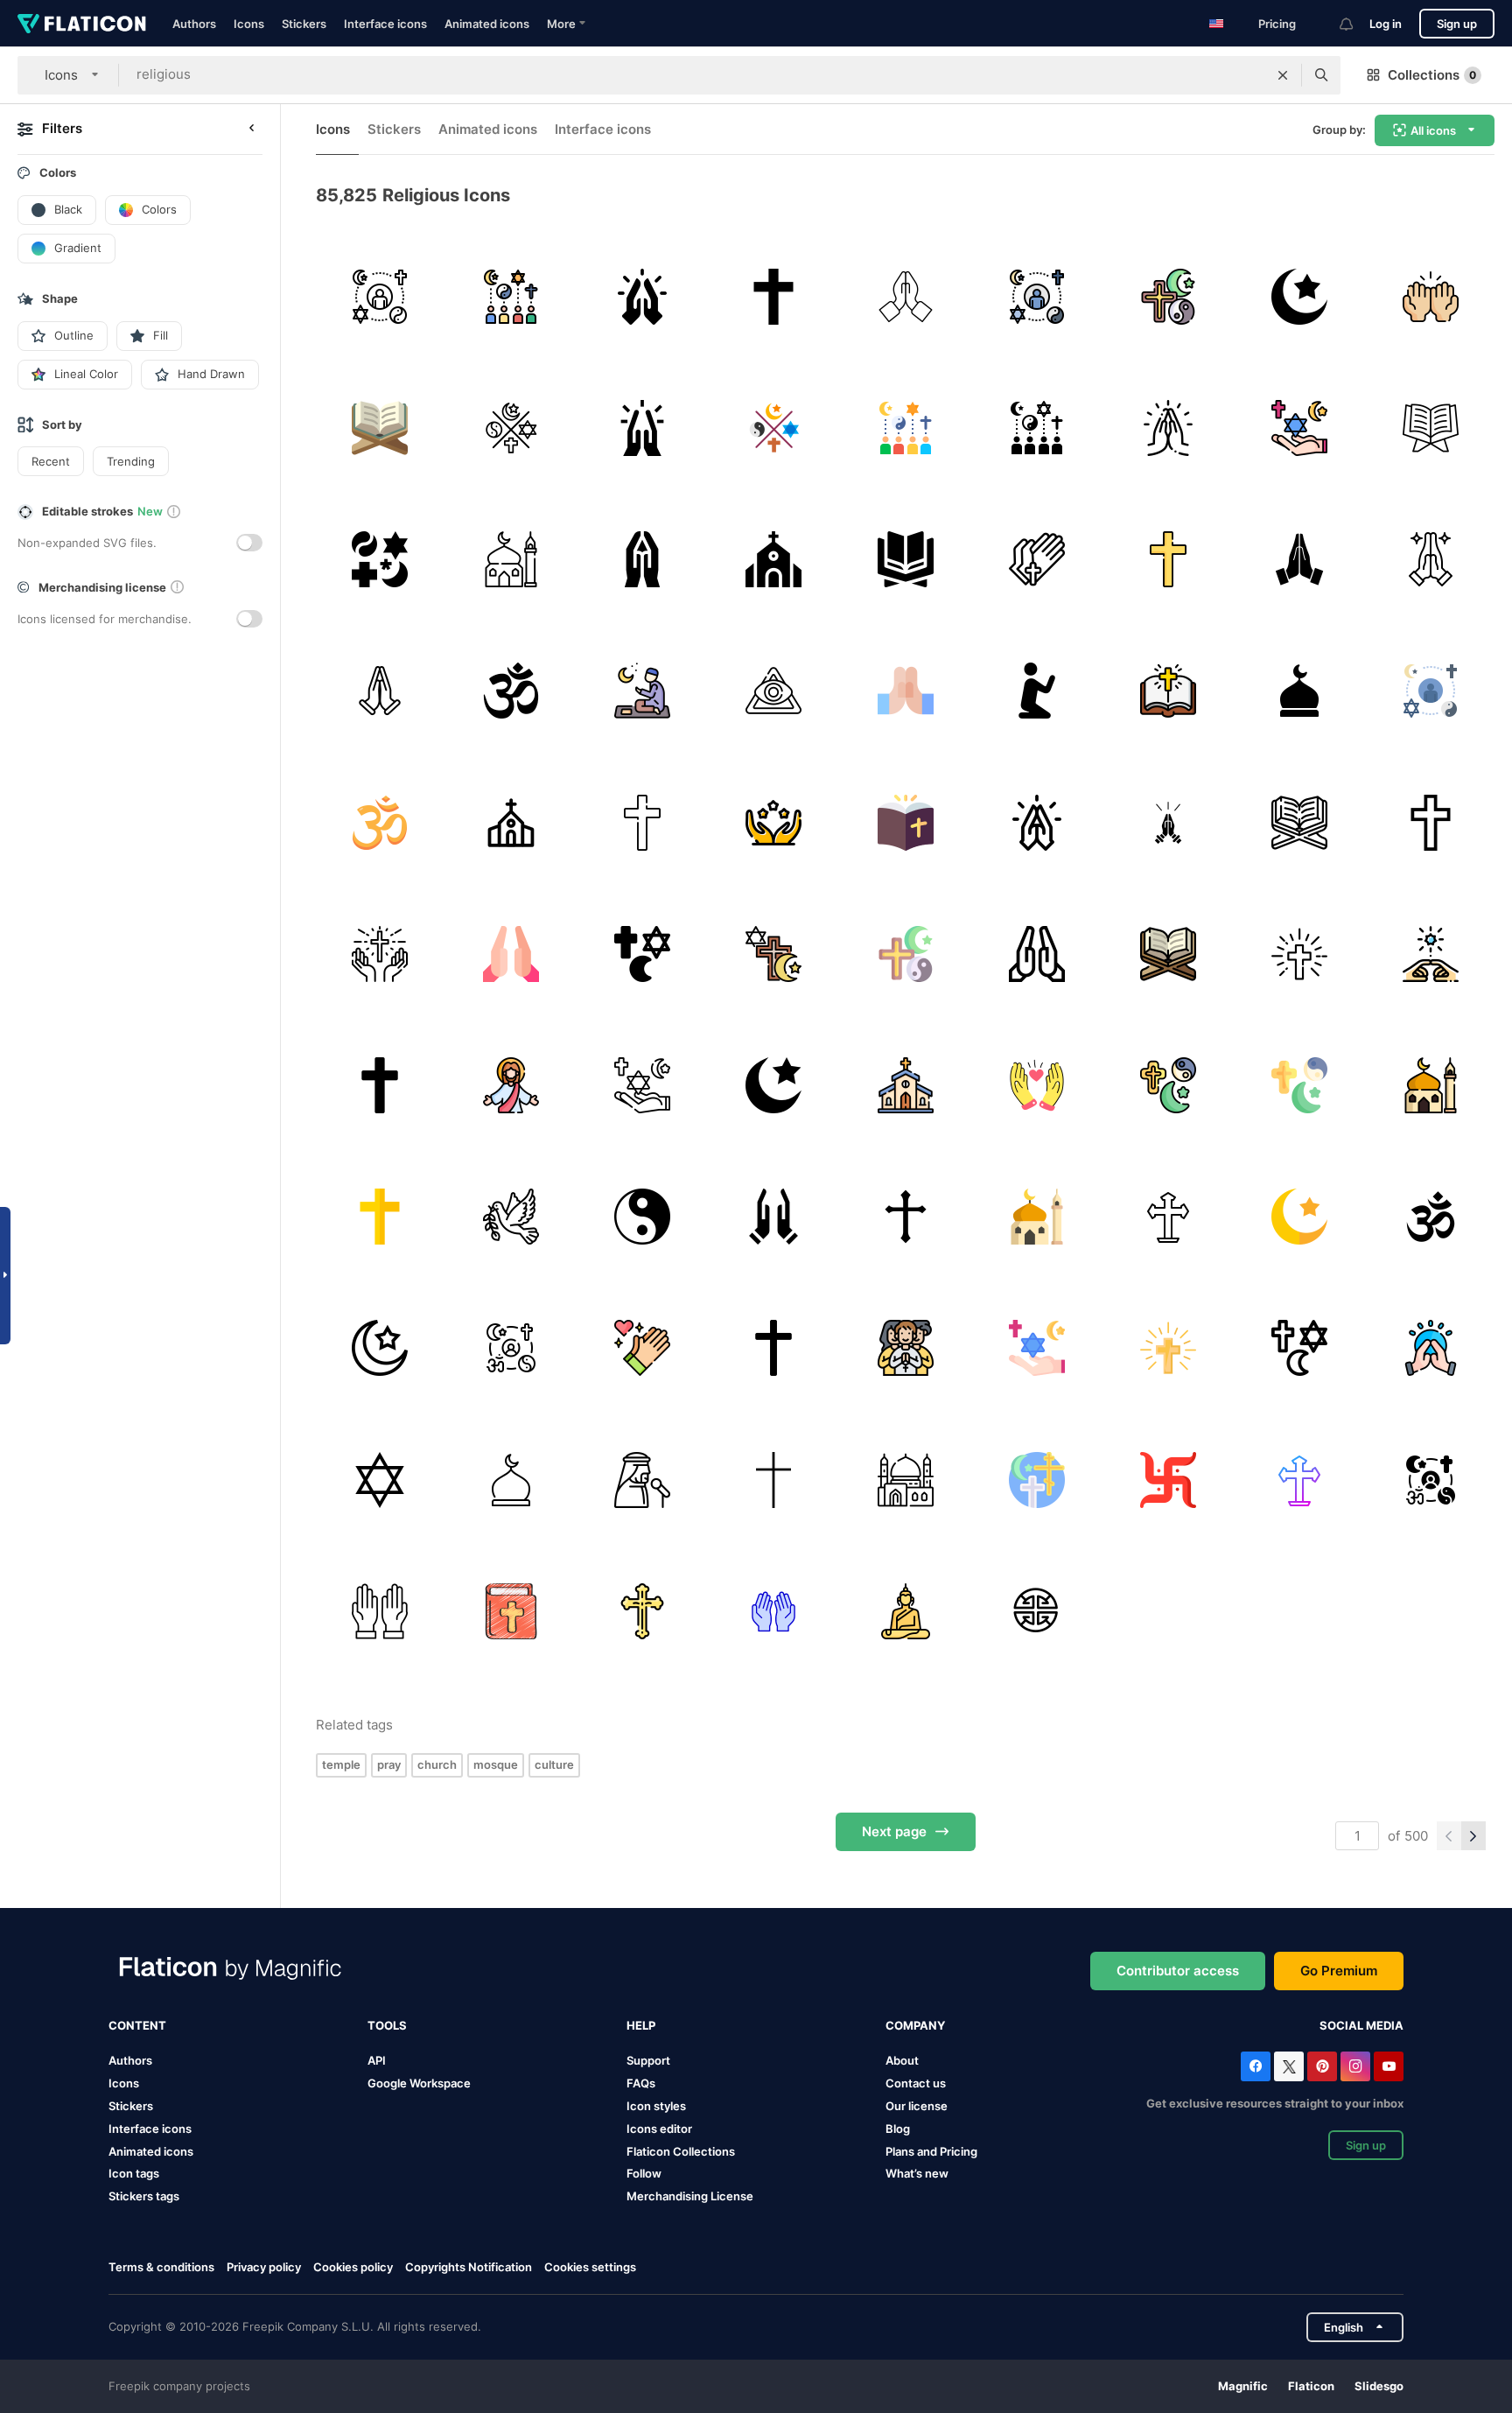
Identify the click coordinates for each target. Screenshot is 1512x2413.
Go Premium (1339, 1971)
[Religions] (379, 559)
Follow (644, 2173)
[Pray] (642, 296)
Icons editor (659, 2129)
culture (554, 1764)
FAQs (641, 2083)
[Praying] (1431, 296)
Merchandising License (690, 2196)
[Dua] (1036, 1085)
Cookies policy (353, 2267)
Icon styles (656, 2106)
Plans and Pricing (931, 2151)
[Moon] (1300, 296)
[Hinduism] (1168, 1480)
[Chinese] (1036, 1611)
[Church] (774, 559)
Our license (917, 2106)
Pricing (1277, 24)
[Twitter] (1289, 2066)
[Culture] (1168, 822)
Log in (1386, 24)
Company (915, 2025)
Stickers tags (144, 2196)
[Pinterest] (1322, 2066)
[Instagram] (1355, 2066)
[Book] (1431, 428)
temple (341, 1764)
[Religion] (379, 296)
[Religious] (511, 428)
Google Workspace (419, 2083)
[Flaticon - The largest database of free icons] (82, 24)
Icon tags (134, 2173)
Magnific (1243, 2386)
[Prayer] (1036, 691)
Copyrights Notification (469, 2267)
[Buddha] (905, 1611)
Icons (249, 24)
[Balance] (642, 1217)
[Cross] (774, 296)
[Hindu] (379, 822)
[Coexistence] (642, 954)
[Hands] (511, 954)
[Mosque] (511, 559)
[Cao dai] (774, 691)
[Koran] (379, 428)
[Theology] (1036, 1480)
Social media (1361, 2025)
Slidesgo (1379, 2386)
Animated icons (487, 24)
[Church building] (511, 822)
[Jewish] (379, 1480)
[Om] (511, 691)
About (902, 2060)
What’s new (917, 2173)
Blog (898, 2129)
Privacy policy (264, 2267)
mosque (496, 1764)
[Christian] (905, 1348)
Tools (387, 2025)
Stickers (304, 24)
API (377, 2060)
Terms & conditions (161, 2267)
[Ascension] (511, 1085)
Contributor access (1178, 1971)
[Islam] (774, 1085)
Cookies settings (590, 2267)
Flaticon (1311, 2386)
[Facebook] (1256, 2066)
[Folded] (1300, 559)
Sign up (1457, 24)
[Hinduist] (1431, 1217)
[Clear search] (1283, 75)
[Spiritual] (1431, 954)
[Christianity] (379, 954)
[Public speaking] (642, 1480)
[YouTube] (1389, 2066)
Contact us (916, 2083)
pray (389, 1764)
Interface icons (385, 24)
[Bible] (905, 822)
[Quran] (905, 559)
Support (648, 2060)
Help (641, 2025)
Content (137, 2025)
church (437, 1764)
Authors (194, 24)
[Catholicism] (774, 1480)
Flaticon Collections (681, 2151)
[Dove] (511, 1217)
